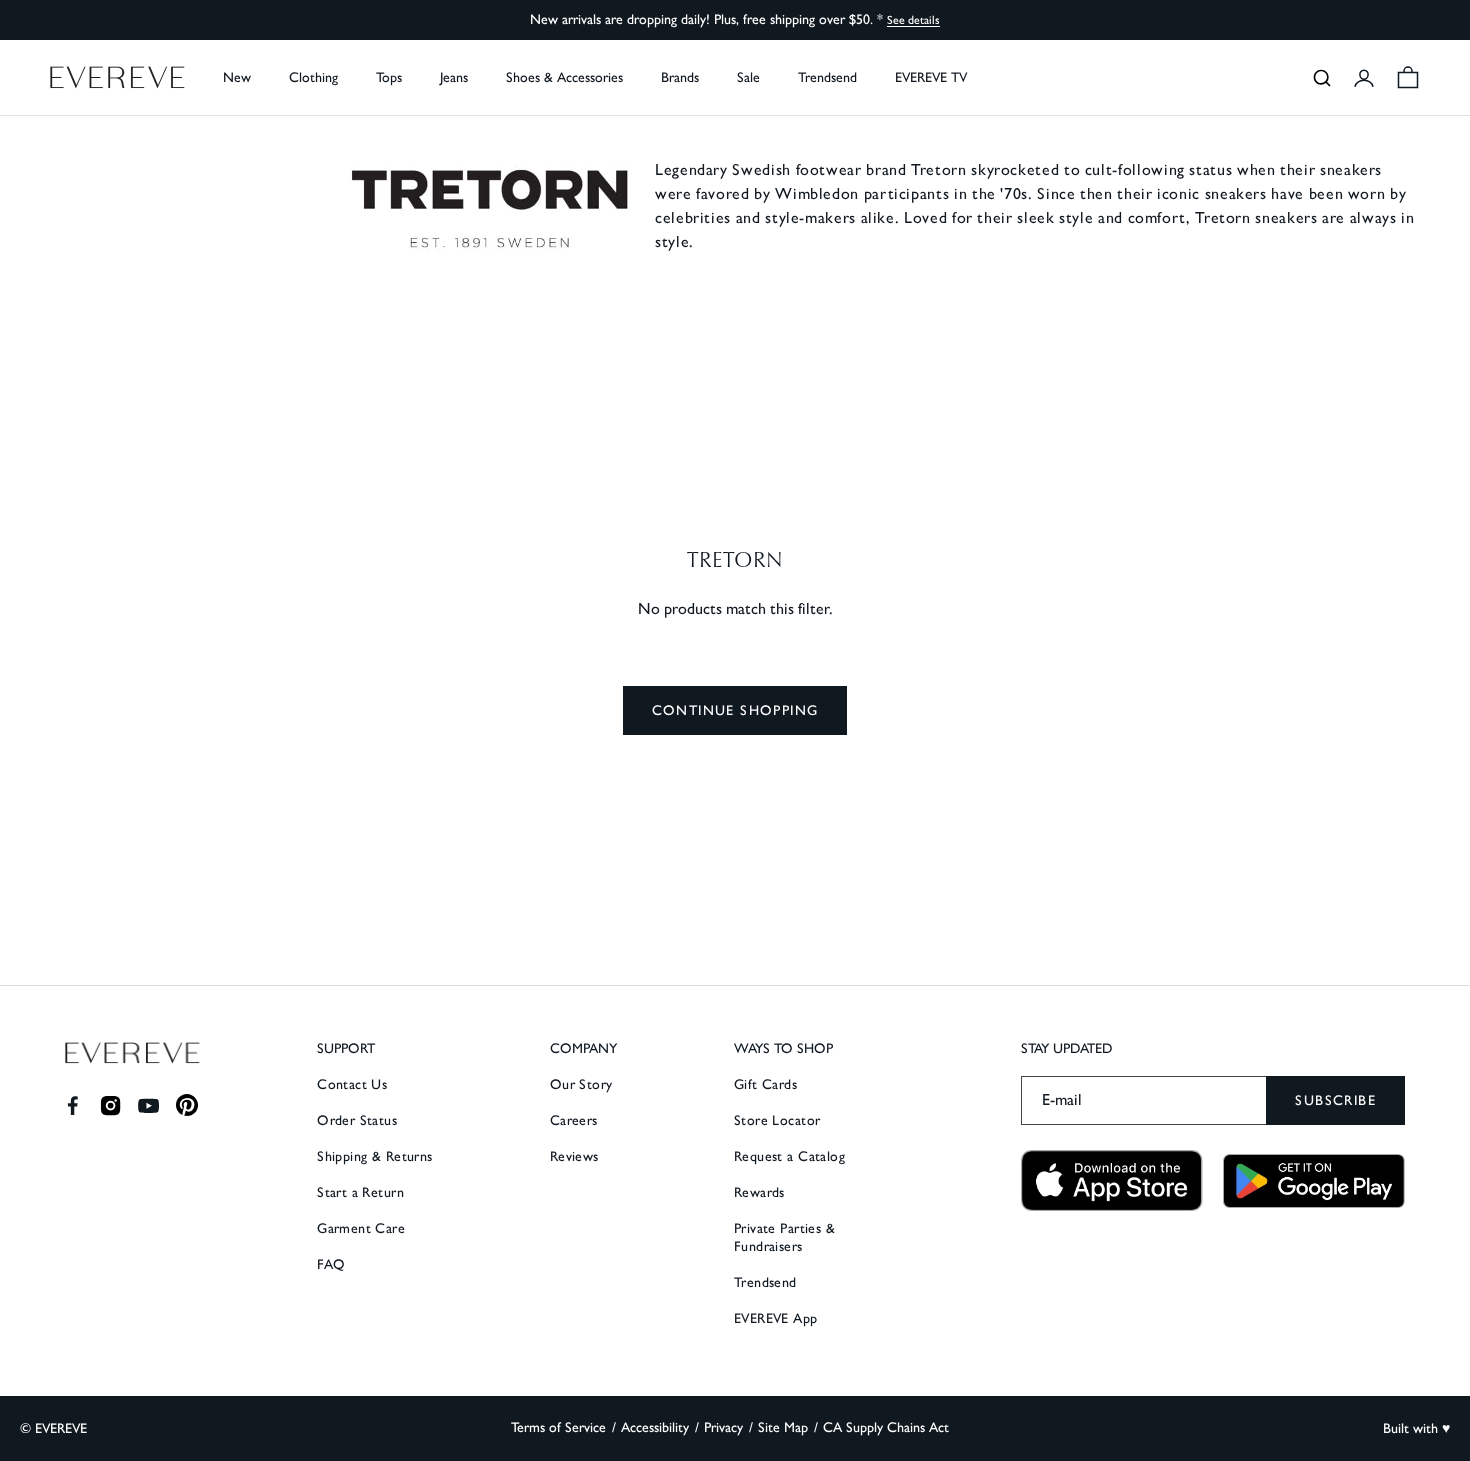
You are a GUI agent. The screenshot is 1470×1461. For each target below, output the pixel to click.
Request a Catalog (789, 1156)
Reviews (574, 1156)
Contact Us (352, 1084)
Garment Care (361, 1228)
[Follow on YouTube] (148, 1105)
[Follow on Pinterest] (187, 1105)
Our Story (581, 1084)
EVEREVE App (776, 1318)
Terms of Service (558, 1427)
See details (913, 20)
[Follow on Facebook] (72, 1105)
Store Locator (777, 1120)
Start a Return (360, 1192)
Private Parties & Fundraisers (784, 1237)
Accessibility (655, 1427)
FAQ (331, 1264)
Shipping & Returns (375, 1156)
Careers (574, 1120)
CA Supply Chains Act (886, 1427)
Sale (748, 77)
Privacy (723, 1427)
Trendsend (827, 77)
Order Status (357, 1120)
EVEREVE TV (931, 77)
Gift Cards (765, 1084)
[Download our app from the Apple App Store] (1112, 1180)
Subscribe (1335, 1100)
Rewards (759, 1192)
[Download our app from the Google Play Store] (1314, 1181)
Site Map (783, 1427)
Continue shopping (735, 710)
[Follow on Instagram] (110, 1105)
